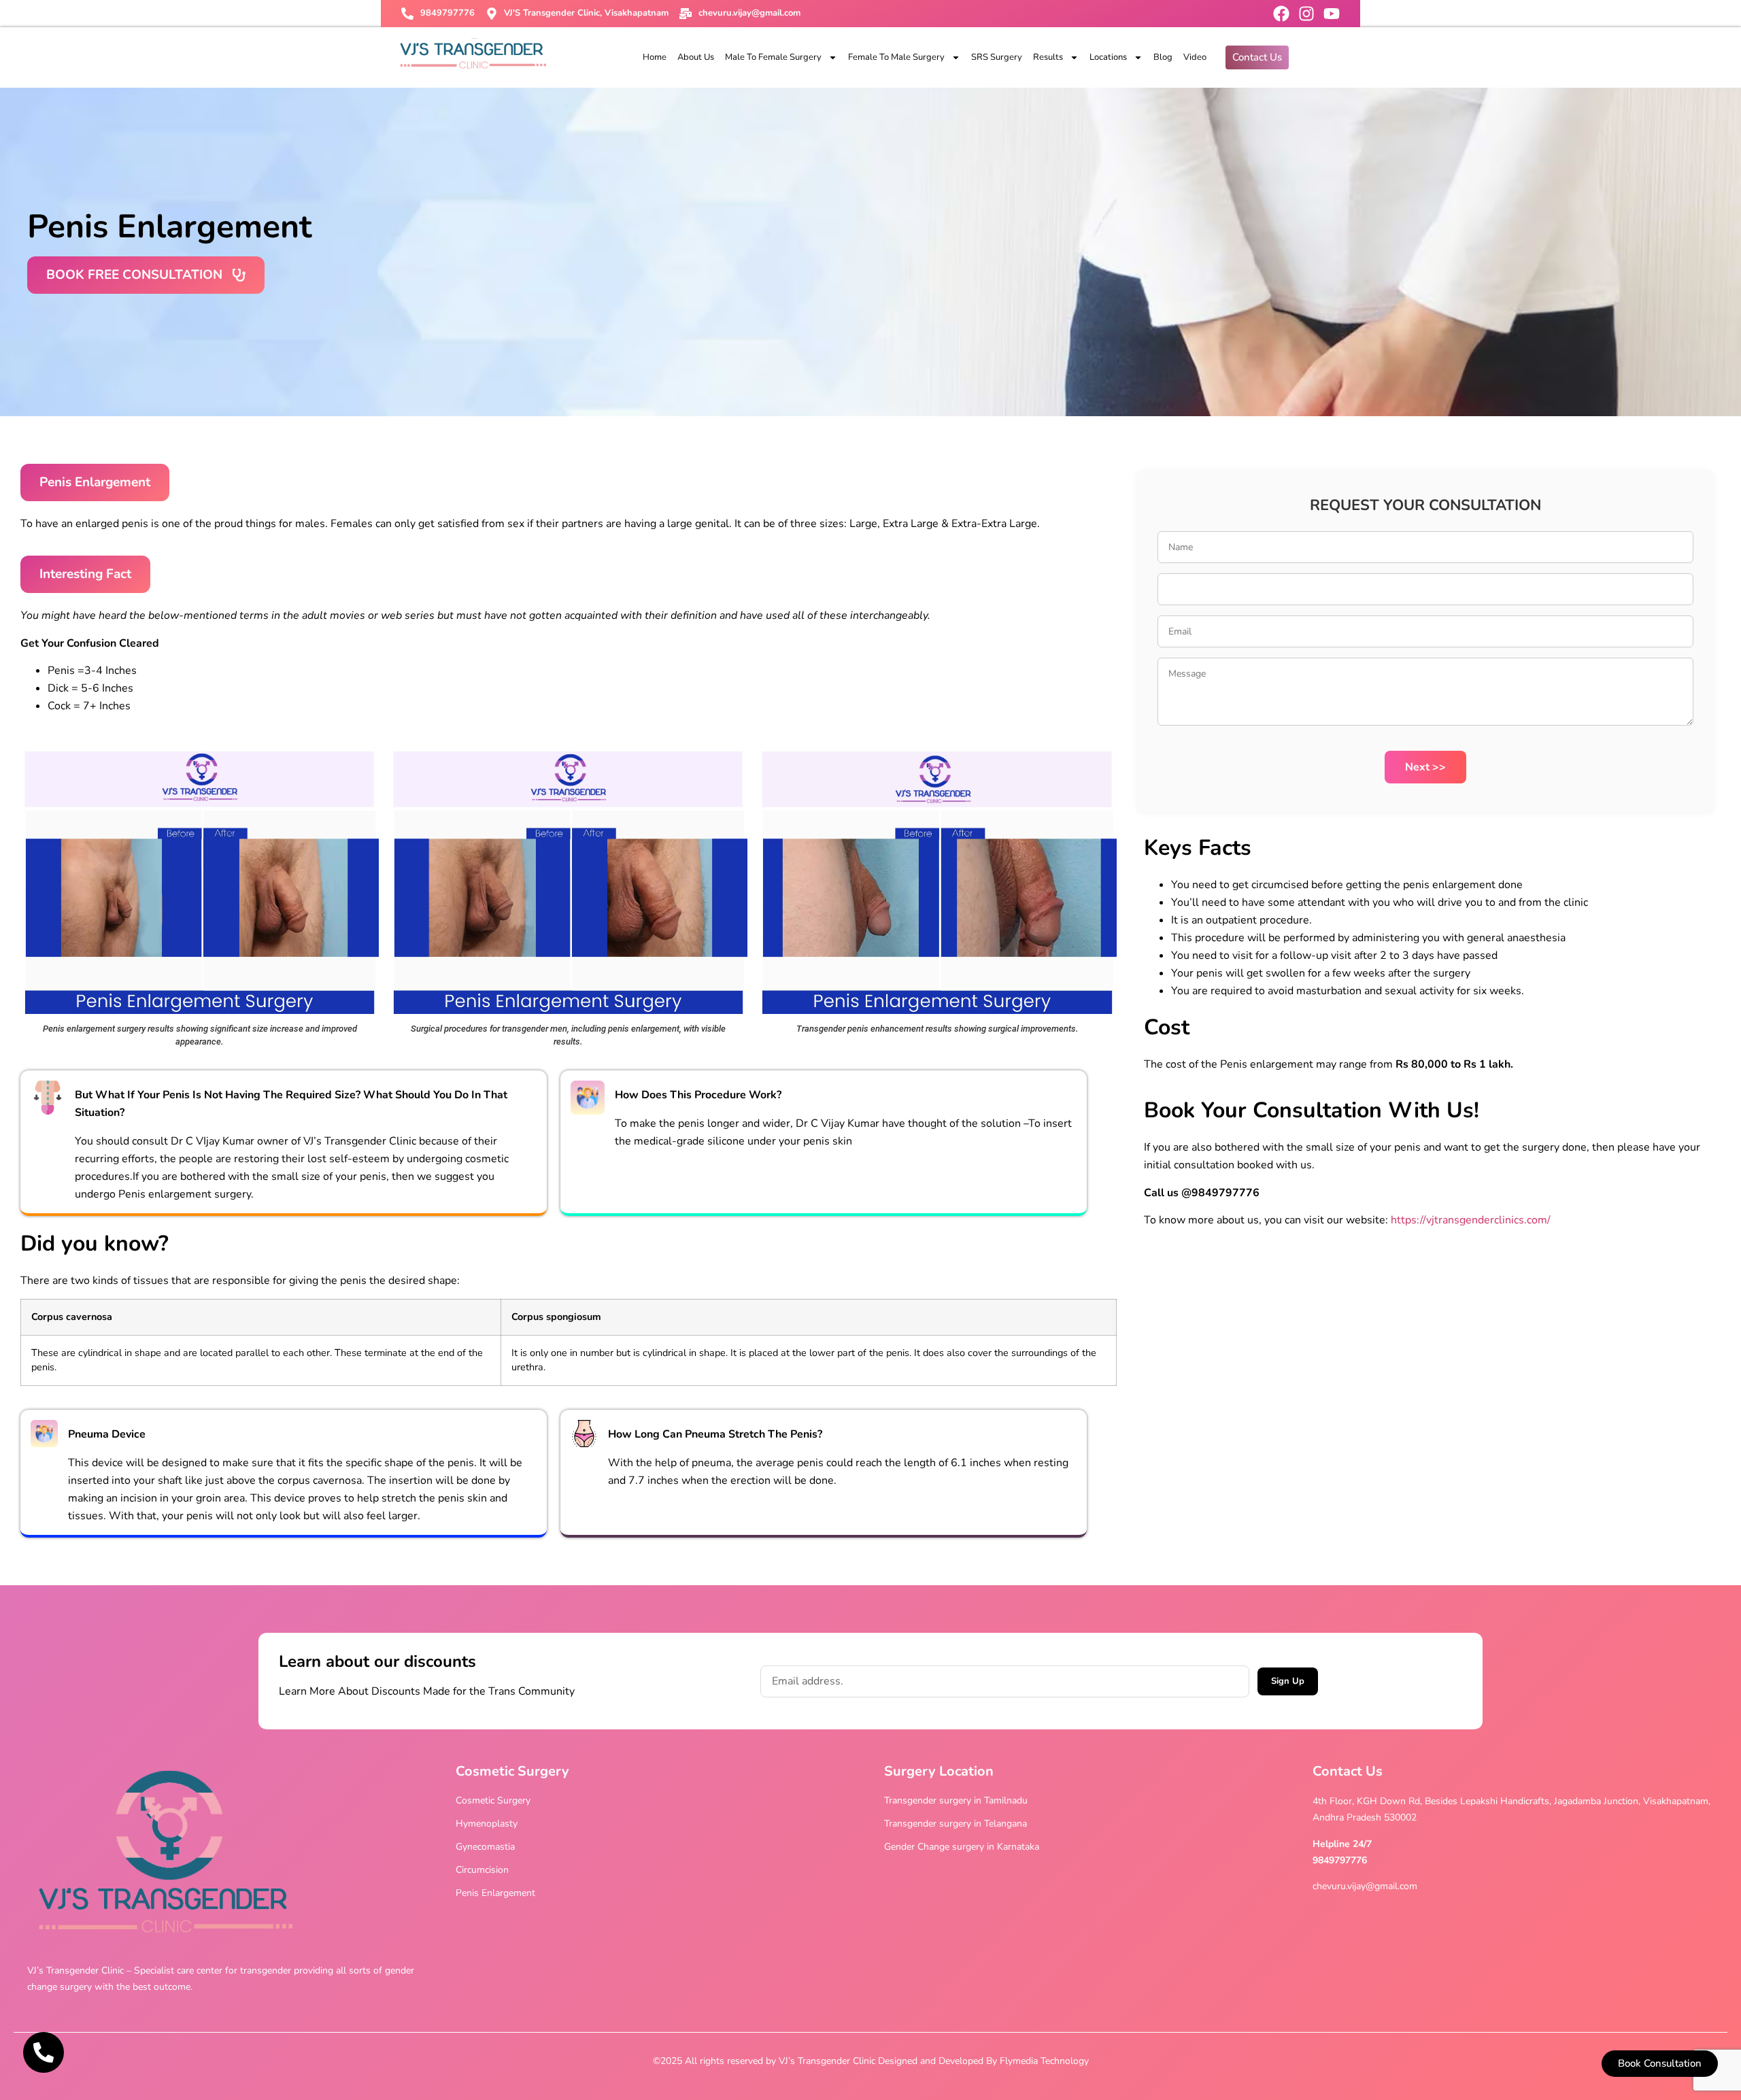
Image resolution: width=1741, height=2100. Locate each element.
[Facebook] (1281, 14)
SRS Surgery (997, 57)
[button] (95, 482)
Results (1048, 57)
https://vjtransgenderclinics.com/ (1471, 1220)
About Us (696, 57)
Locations (1108, 57)
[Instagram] (1306, 14)
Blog (1163, 57)
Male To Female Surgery (773, 57)
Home (655, 57)
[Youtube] (1332, 14)
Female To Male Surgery (896, 57)
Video (1195, 57)
